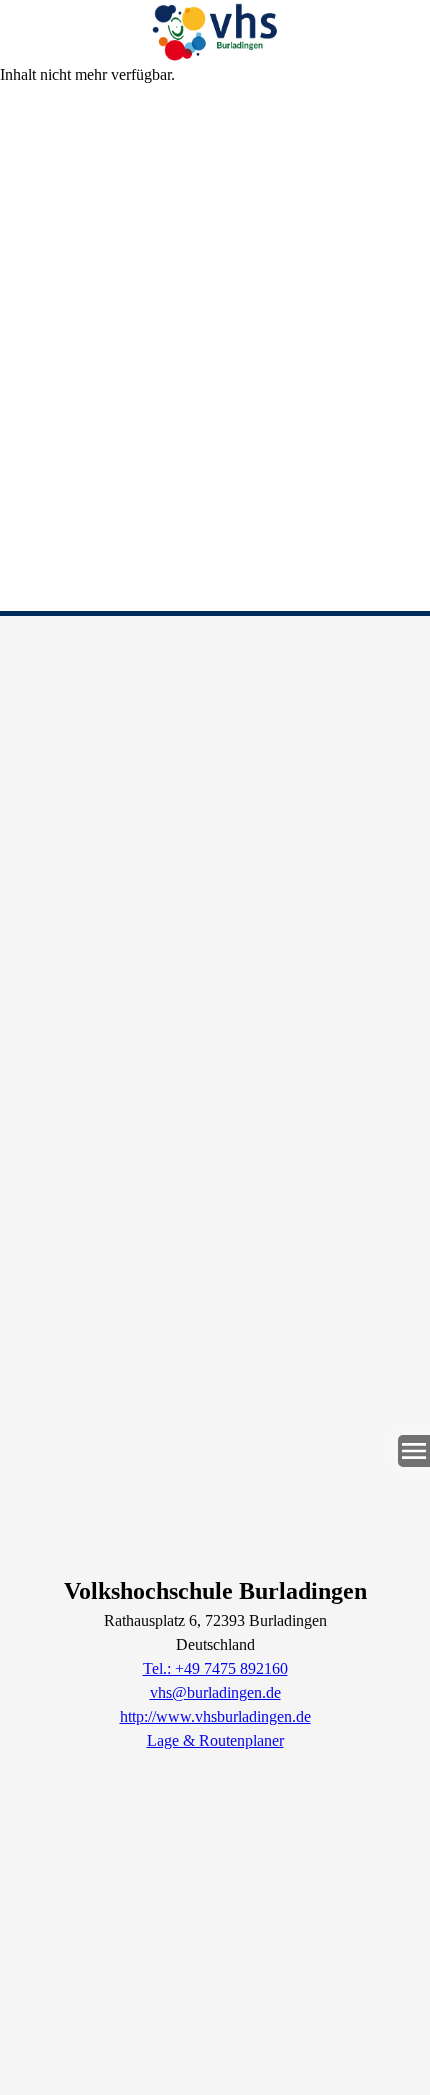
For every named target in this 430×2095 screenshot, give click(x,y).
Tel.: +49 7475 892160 (215, 1668)
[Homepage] (215, 31)
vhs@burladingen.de (215, 1692)
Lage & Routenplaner (215, 1740)
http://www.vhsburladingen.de (215, 1716)
